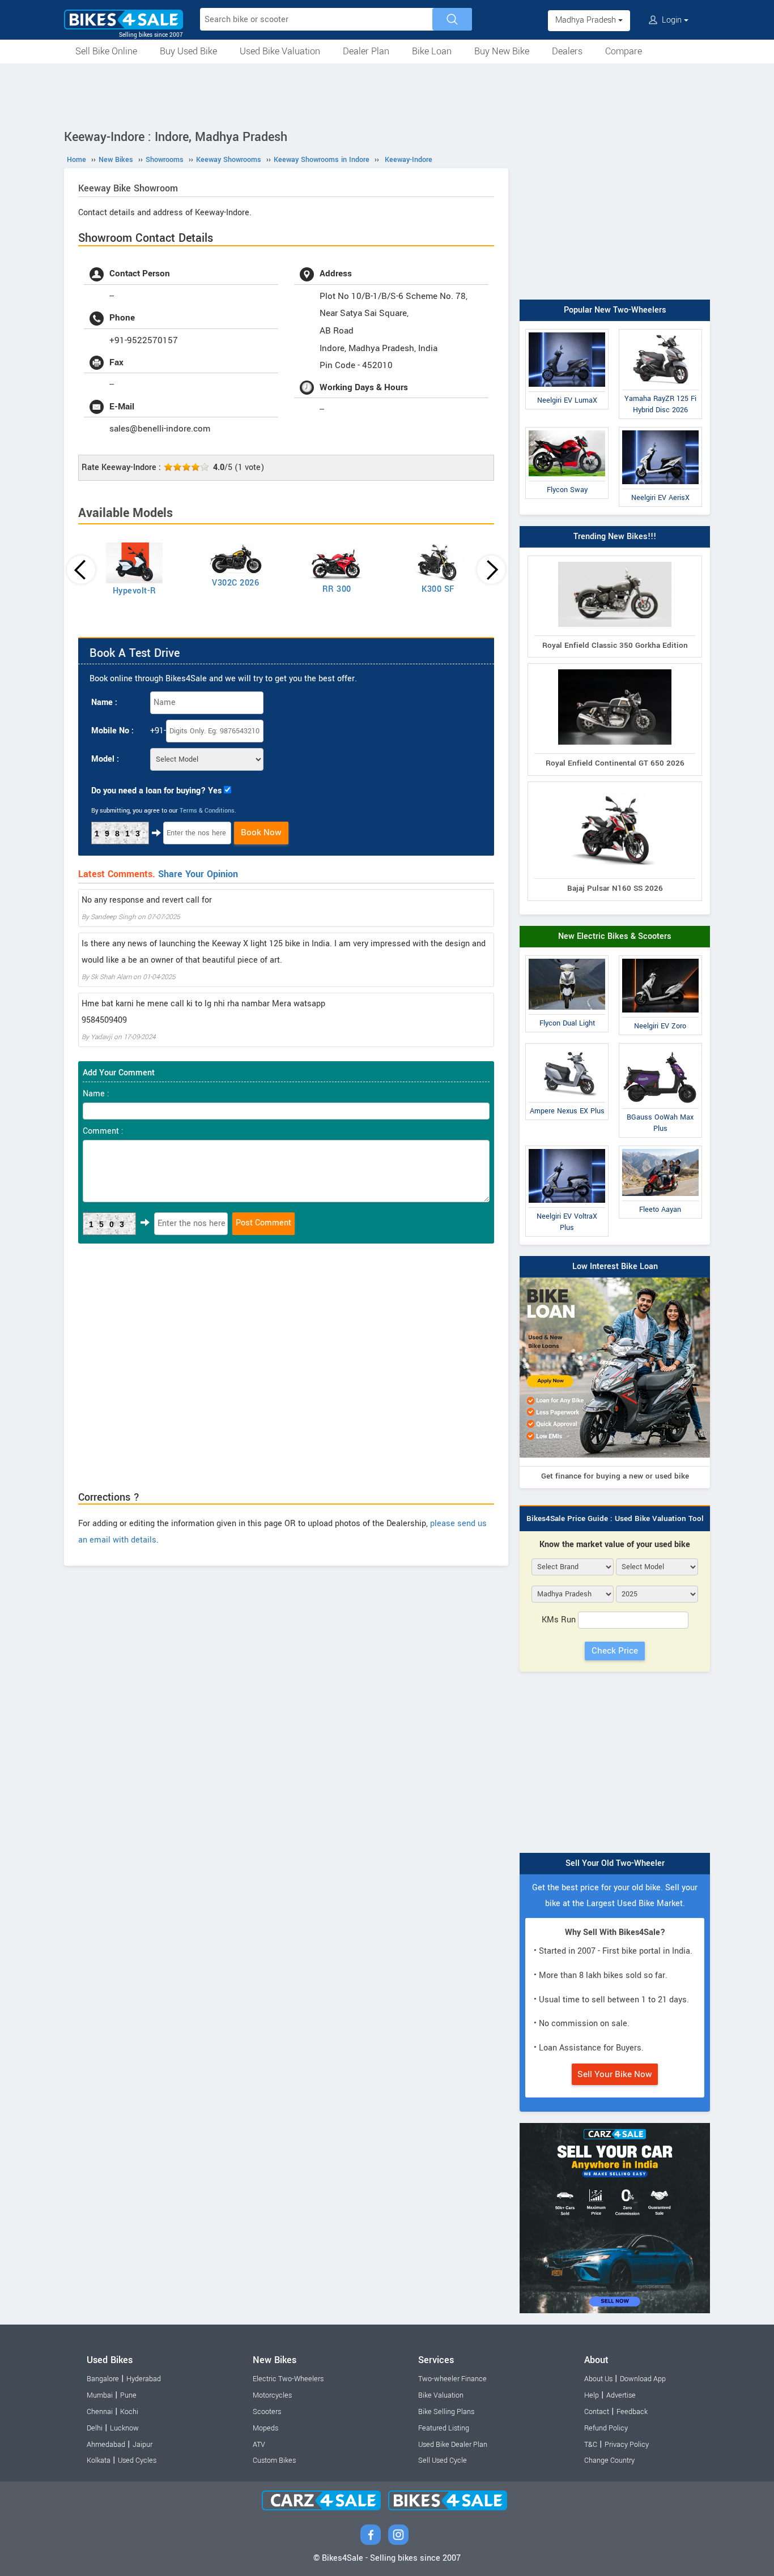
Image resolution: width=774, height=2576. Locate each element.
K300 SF (438, 589)
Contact (597, 2412)
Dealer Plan (366, 51)
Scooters (267, 2412)
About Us (598, 2379)
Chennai (100, 2412)
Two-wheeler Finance (452, 2379)
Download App (643, 2379)
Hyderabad (144, 2379)
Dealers (567, 51)
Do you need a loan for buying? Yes (156, 791)
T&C (591, 2445)
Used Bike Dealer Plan (453, 2445)
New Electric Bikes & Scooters (615, 936)
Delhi (95, 2428)
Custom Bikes (274, 2460)
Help (592, 2395)
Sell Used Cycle (443, 2460)
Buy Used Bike (188, 51)
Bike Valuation (441, 2395)
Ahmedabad (106, 2445)
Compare (624, 51)
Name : (104, 702)
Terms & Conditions (207, 811)
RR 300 (337, 589)
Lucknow (124, 2428)
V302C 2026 (235, 583)
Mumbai (100, 2395)
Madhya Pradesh (587, 20)
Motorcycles (272, 2395)
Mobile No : (112, 731)
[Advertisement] (387, 95)
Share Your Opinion (198, 874)
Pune (128, 2395)
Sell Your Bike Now (615, 2074)
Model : (105, 759)
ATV (259, 2445)
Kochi (129, 2412)
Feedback (632, 2412)
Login (672, 20)
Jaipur (143, 2445)
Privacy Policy (627, 2445)
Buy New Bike (502, 51)
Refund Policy (606, 2428)
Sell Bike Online (106, 51)
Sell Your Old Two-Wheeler (615, 1863)
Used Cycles (137, 2460)
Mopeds (265, 2428)
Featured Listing (444, 2428)
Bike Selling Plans (446, 2412)
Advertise (621, 2395)
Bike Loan (432, 51)
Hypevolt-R (135, 591)
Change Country (609, 2460)
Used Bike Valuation (280, 51)
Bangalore (103, 2379)
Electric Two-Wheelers (288, 2379)
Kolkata (99, 2460)
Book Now (261, 832)
